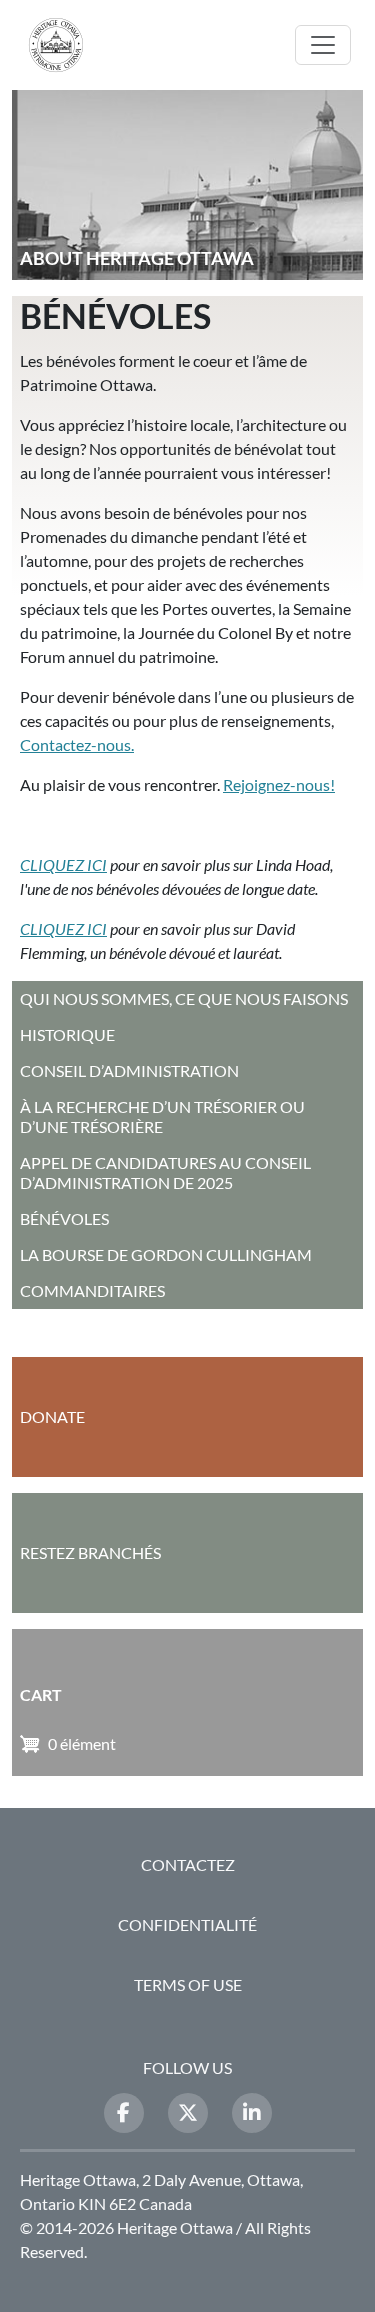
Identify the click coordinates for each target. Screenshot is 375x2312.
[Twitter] (188, 2113)
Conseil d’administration (129, 1070)
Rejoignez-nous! (279, 784)
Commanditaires (92, 1290)
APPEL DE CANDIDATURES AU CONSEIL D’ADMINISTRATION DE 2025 (165, 1172)
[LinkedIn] (252, 2113)
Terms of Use (188, 1984)
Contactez (188, 1864)
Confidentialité (187, 1924)
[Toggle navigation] (323, 45)
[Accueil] (64, 45)
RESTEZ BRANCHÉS (90, 1552)
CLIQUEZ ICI (63, 864)
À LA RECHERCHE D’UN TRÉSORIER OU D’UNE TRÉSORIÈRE (162, 1116)
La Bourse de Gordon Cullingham (166, 1254)
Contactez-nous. (77, 744)
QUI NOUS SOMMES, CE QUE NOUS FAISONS (184, 998)
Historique (67, 1034)
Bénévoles (64, 1218)
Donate (52, 1416)
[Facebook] (124, 2113)
